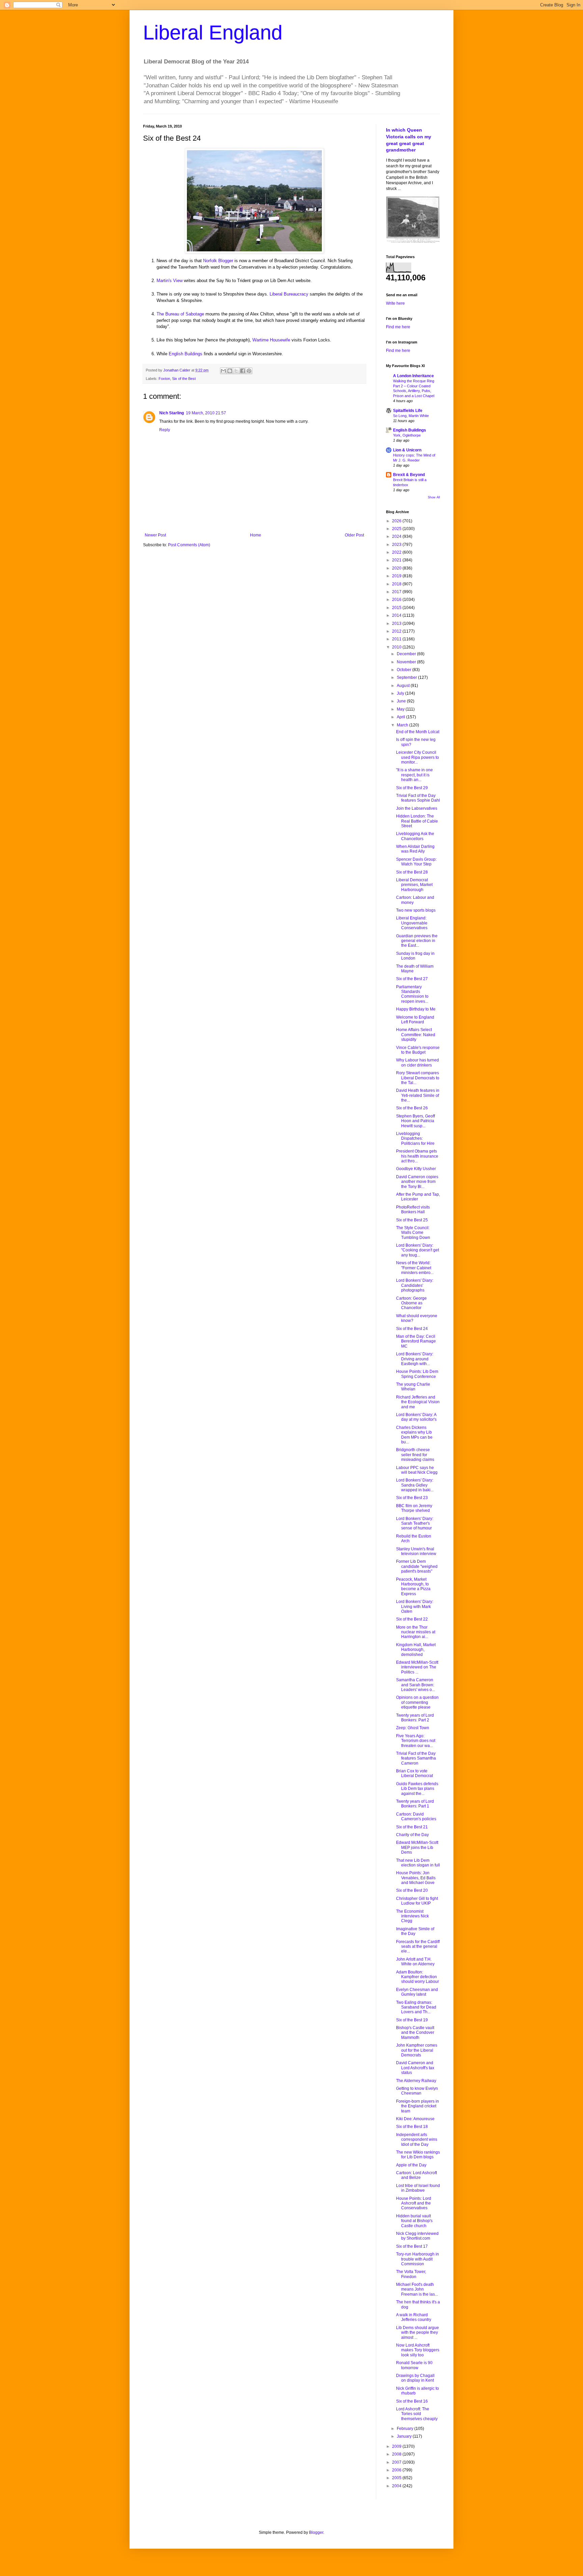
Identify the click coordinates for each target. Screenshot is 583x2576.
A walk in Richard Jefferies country (414, 2317)
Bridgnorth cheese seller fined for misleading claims (415, 1455)
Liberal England (213, 33)
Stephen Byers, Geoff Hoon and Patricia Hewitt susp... (415, 1121)
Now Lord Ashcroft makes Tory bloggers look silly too (418, 2350)
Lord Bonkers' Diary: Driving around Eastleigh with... (415, 1359)
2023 (397, 545)
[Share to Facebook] (243, 371)
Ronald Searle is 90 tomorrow (414, 2365)
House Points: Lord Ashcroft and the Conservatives (414, 2203)
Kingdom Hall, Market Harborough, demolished (416, 1650)
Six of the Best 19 (412, 2020)
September (407, 677)
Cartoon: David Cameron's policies (416, 1817)
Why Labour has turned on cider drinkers (418, 1062)
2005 (397, 2478)
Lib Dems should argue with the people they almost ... (418, 2333)
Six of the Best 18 (412, 2127)
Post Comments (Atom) (189, 545)
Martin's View (170, 281)
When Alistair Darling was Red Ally (415, 849)
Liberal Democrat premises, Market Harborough (414, 885)
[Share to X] (236, 371)
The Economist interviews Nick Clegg (412, 1916)
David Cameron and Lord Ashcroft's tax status (415, 2068)
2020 (397, 568)
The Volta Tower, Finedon (411, 2274)
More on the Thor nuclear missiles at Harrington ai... (416, 1632)
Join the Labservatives (417, 808)
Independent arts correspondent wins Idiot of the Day (417, 2140)
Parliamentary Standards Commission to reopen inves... (412, 994)
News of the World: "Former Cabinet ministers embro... (415, 1268)
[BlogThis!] (230, 371)
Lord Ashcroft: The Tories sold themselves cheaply (417, 2414)
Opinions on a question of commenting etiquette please (417, 1702)
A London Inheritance (413, 376)
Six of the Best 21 (412, 1827)
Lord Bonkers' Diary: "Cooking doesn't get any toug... (418, 1250)
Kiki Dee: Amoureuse (415, 2119)
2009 (397, 2446)
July (401, 693)
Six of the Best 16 (412, 2401)
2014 (397, 615)
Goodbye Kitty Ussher (416, 1169)
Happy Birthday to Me (416, 1009)
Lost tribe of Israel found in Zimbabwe (418, 2188)
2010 (397, 647)
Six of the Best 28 (412, 872)
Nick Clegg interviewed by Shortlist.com (417, 2236)
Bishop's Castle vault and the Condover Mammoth (415, 2033)
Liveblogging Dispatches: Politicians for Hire (415, 1139)
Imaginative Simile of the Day (415, 1931)
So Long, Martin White (411, 416)
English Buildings (186, 354)
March (403, 725)
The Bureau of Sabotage (180, 314)
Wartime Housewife (271, 340)
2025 (397, 529)
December (407, 654)
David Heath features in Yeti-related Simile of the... (418, 1095)
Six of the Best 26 (412, 1108)
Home (256, 535)
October (405, 670)
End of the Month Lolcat (418, 732)
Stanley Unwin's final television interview (416, 1551)
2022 (397, 552)
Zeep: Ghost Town (413, 1728)
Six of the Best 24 (412, 1329)
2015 (397, 608)
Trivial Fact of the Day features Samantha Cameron (416, 1758)
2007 (397, 2462)
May (401, 709)
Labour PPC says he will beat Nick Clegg (417, 1470)
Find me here (398, 327)
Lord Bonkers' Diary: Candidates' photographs (415, 1285)
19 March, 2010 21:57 (206, 413)
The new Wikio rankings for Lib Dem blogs (418, 2155)
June (402, 701)
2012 (397, 631)
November (407, 662)
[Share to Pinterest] (249, 371)
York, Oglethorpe (407, 435)
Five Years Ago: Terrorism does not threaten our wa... (416, 1741)
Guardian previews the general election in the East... (417, 941)
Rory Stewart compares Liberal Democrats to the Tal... (418, 1078)
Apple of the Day (411, 2165)
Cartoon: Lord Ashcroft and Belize (417, 2175)
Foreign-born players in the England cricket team (418, 2106)
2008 (397, 2454)
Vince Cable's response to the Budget (418, 1050)
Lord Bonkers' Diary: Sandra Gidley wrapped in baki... (415, 1485)
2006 (397, 2470)
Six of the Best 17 (412, 2246)
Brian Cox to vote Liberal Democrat (414, 1773)
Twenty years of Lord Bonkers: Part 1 (415, 1804)
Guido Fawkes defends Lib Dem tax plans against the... (417, 1789)
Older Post (354, 535)
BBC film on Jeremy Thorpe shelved (414, 1508)
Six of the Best (184, 379)
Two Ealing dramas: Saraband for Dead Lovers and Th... (416, 2007)
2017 (397, 592)
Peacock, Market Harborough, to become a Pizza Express (413, 1587)
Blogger (316, 2532)
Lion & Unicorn (407, 450)
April (401, 717)
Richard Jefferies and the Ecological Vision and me (418, 1402)
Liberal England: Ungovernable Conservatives (412, 923)
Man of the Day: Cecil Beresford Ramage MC (416, 1341)
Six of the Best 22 (412, 1619)
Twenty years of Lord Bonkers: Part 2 (415, 1718)
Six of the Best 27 (412, 979)
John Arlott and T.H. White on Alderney (415, 1962)
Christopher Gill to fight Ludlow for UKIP (417, 1901)
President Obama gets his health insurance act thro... (417, 1156)
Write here (395, 303)
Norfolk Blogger (218, 261)
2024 (397, 536)
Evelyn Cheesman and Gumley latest (417, 1992)
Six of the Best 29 (412, 788)
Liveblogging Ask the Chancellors (415, 836)
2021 (397, 560)
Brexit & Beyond (409, 475)
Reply (165, 430)
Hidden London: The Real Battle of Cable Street (417, 821)
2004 (397, 2486)
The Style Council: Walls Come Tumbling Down (413, 1233)
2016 (397, 600)
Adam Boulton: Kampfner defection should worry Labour (418, 1977)
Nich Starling (172, 413)
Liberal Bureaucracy (289, 294)
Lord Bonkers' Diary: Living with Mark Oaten (415, 1606)
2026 (397, 521)
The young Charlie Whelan (413, 1387)
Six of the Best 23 (412, 1498)
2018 (397, 584)
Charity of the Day (412, 1835)
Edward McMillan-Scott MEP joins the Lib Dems (417, 1847)
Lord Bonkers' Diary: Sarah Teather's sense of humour (415, 1524)
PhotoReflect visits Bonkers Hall (413, 1210)
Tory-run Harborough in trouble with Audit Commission (418, 2259)
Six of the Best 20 (412, 1890)
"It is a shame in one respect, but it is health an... (414, 775)
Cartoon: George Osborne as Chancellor (411, 1303)
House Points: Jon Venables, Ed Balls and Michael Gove (416, 1878)
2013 (397, 624)
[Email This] (223, 371)
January (405, 2436)
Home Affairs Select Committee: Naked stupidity (416, 1035)
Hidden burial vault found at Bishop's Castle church (414, 2221)
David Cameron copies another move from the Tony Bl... (417, 1182)
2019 (397, 576)
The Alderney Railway (416, 2081)
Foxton (164, 379)
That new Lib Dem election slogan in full (418, 1863)
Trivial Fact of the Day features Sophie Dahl (418, 798)
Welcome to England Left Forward (415, 1020)
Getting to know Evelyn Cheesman (417, 2091)
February (406, 2429)
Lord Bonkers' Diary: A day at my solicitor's (416, 1417)
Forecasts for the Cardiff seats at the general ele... (418, 1947)
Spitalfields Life (408, 411)
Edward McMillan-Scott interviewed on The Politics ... (417, 1667)
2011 (397, 639)
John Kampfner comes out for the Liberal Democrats (417, 2050)
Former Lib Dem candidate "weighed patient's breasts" (417, 1566)
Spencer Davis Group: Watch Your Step (416, 862)
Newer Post (155, 535)
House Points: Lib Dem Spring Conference (417, 1374)
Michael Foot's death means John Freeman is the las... (417, 2289)
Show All (434, 497)
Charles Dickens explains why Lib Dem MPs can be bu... (414, 1435)
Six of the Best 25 (412, 1220)
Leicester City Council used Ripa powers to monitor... (418, 757)
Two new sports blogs (416, 910)
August (404, 686)
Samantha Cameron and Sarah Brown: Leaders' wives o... (415, 1685)
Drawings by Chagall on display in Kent (415, 2378)
